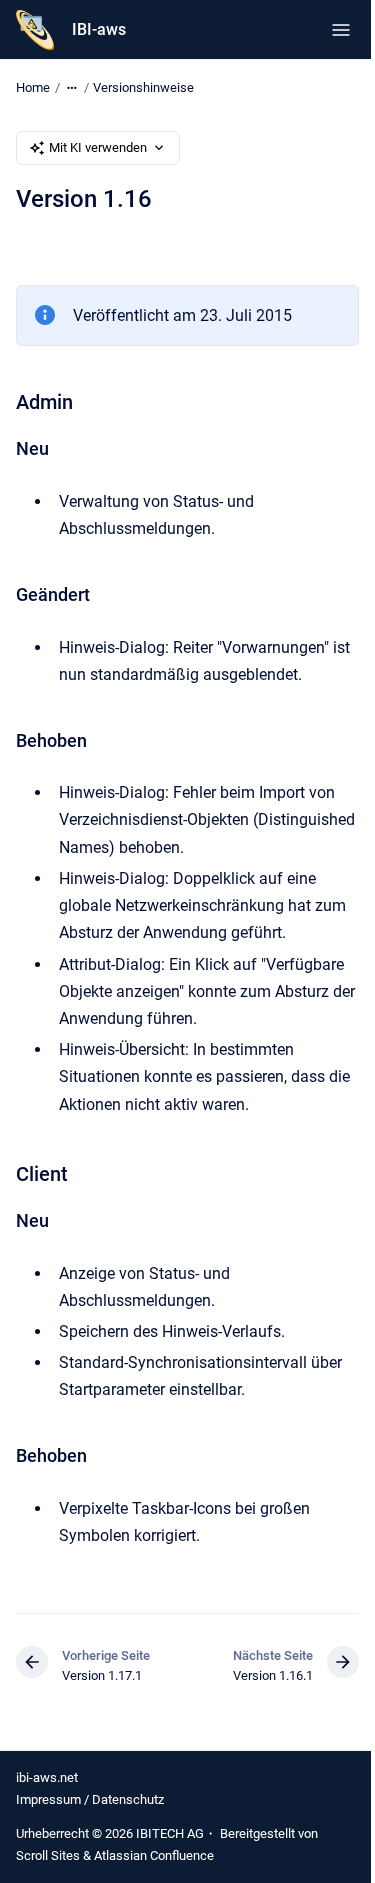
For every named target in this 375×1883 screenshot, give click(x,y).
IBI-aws (99, 29)
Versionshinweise (143, 87)
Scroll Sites (48, 1855)
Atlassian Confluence (154, 1855)
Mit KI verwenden (98, 147)
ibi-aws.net (47, 1777)
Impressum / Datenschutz (90, 1799)
